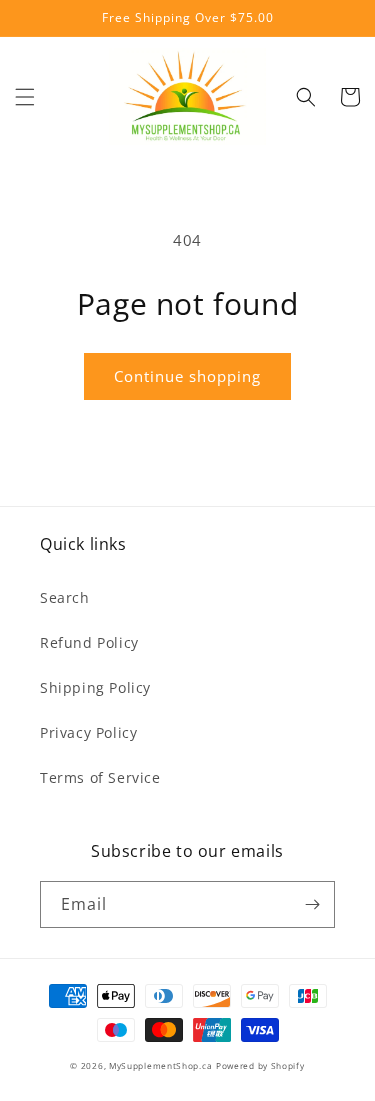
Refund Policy (89, 642)
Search (65, 597)
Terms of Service (100, 777)
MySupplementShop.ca (160, 1065)
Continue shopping (187, 376)
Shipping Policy (95, 687)
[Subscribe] (312, 904)
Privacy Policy (88, 732)
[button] (25, 97)
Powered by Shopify (260, 1065)
